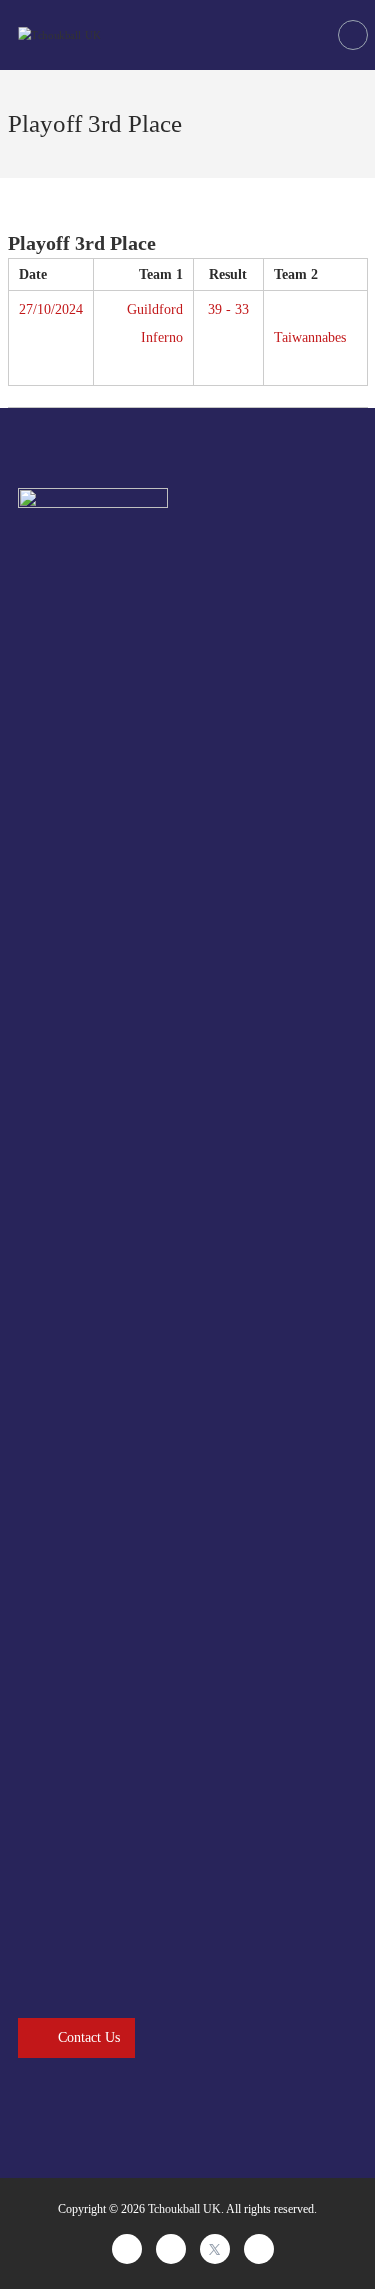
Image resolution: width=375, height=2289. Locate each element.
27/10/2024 (51, 309)
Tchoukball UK (184, 2209)
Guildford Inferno (155, 323)
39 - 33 (228, 309)
